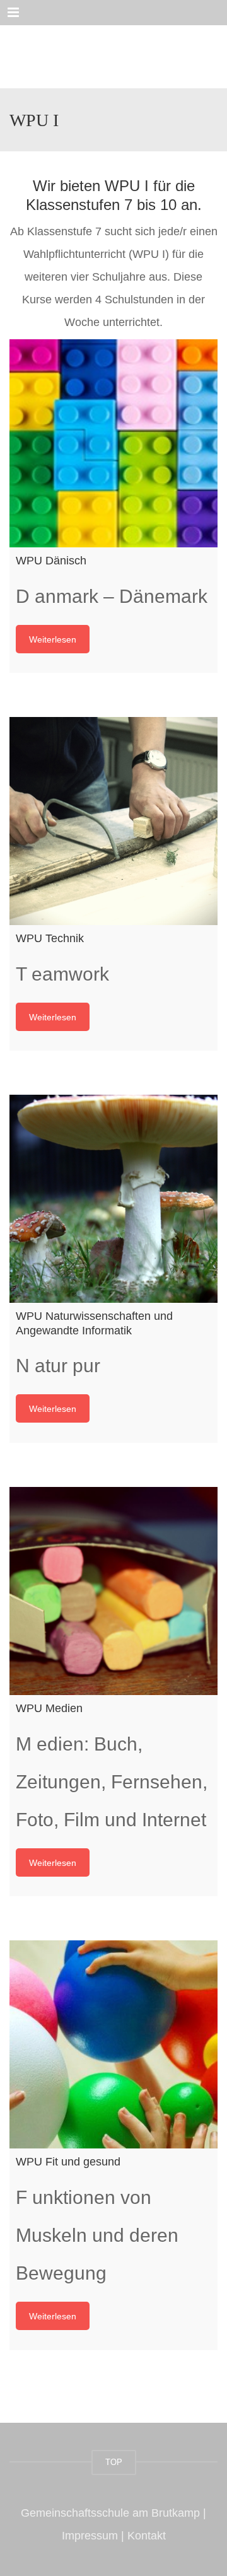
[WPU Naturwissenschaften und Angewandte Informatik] (113, 1199)
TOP (114, 2462)
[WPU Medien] (113, 1591)
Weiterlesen (53, 639)
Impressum (90, 2536)
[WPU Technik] (113, 821)
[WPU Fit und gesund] (113, 2044)
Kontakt (147, 2536)
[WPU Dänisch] (113, 443)
